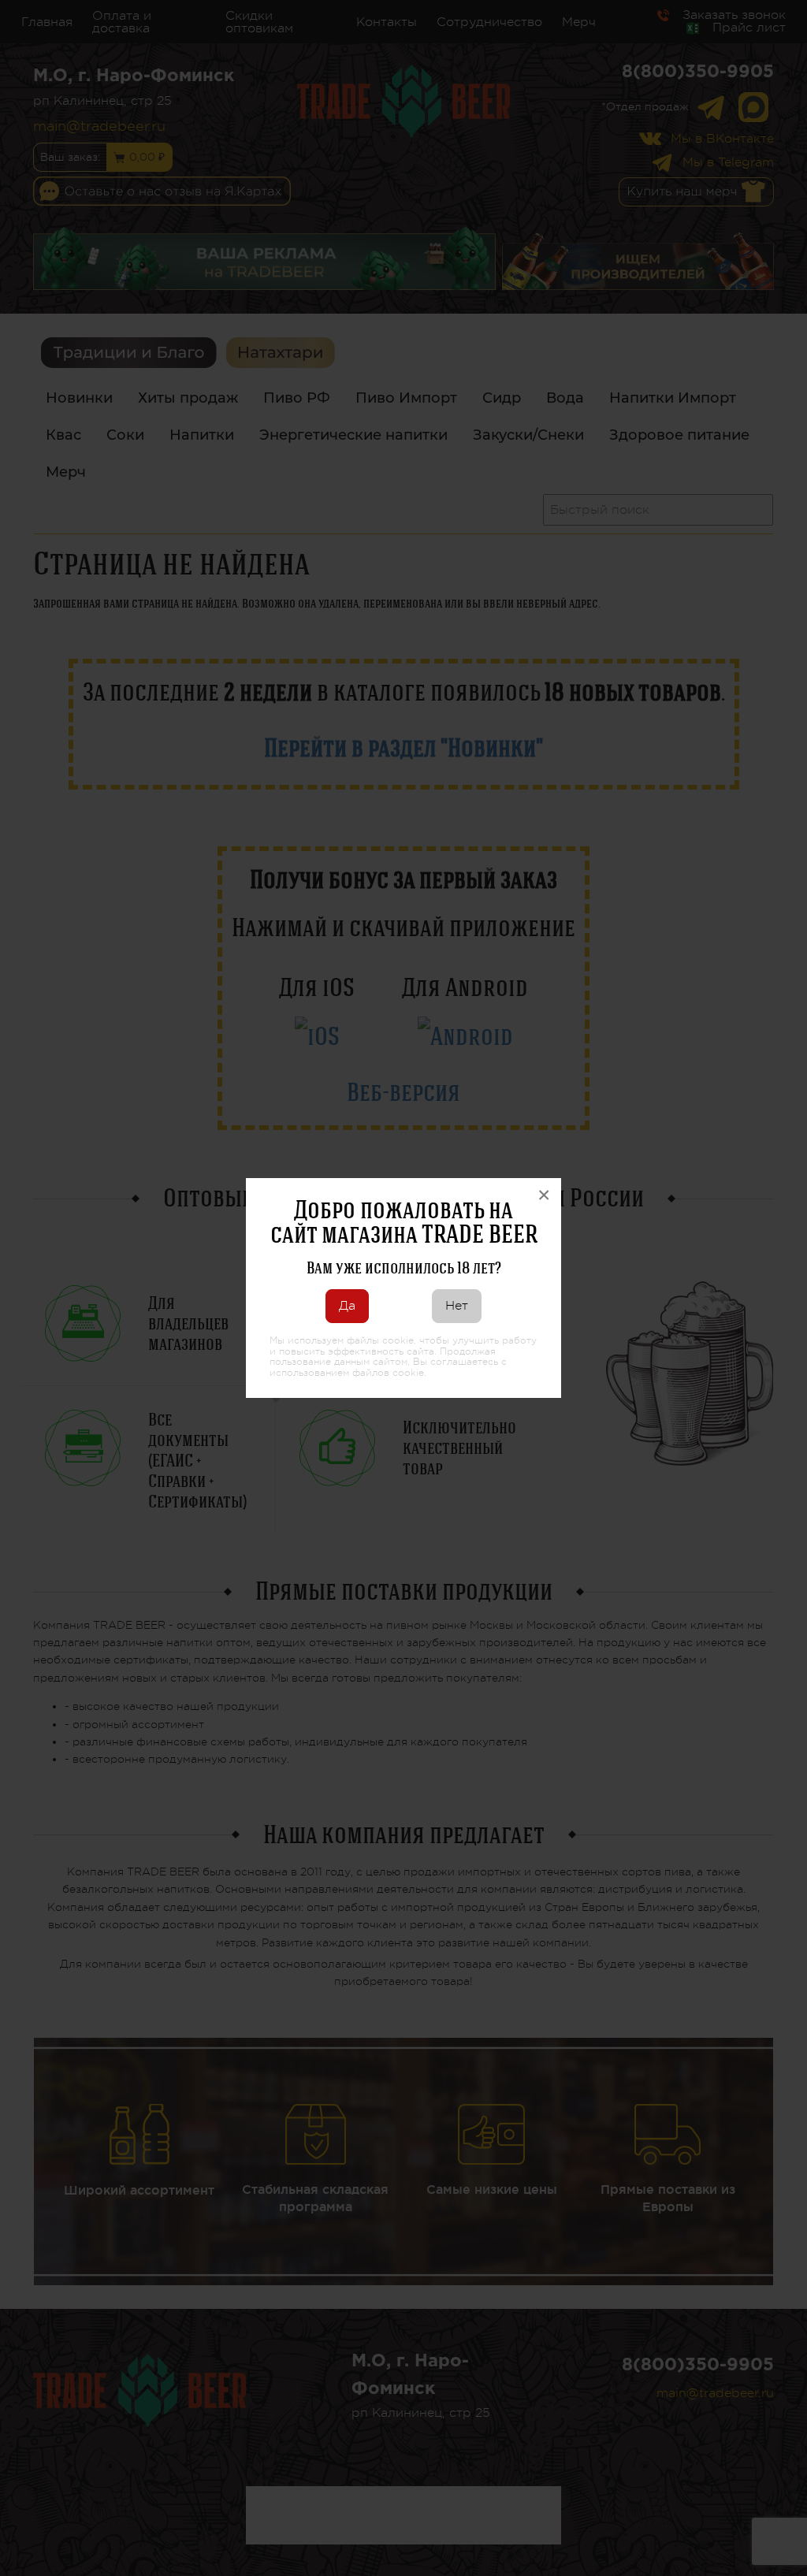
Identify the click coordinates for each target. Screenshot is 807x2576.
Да (347, 1306)
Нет (457, 1306)
